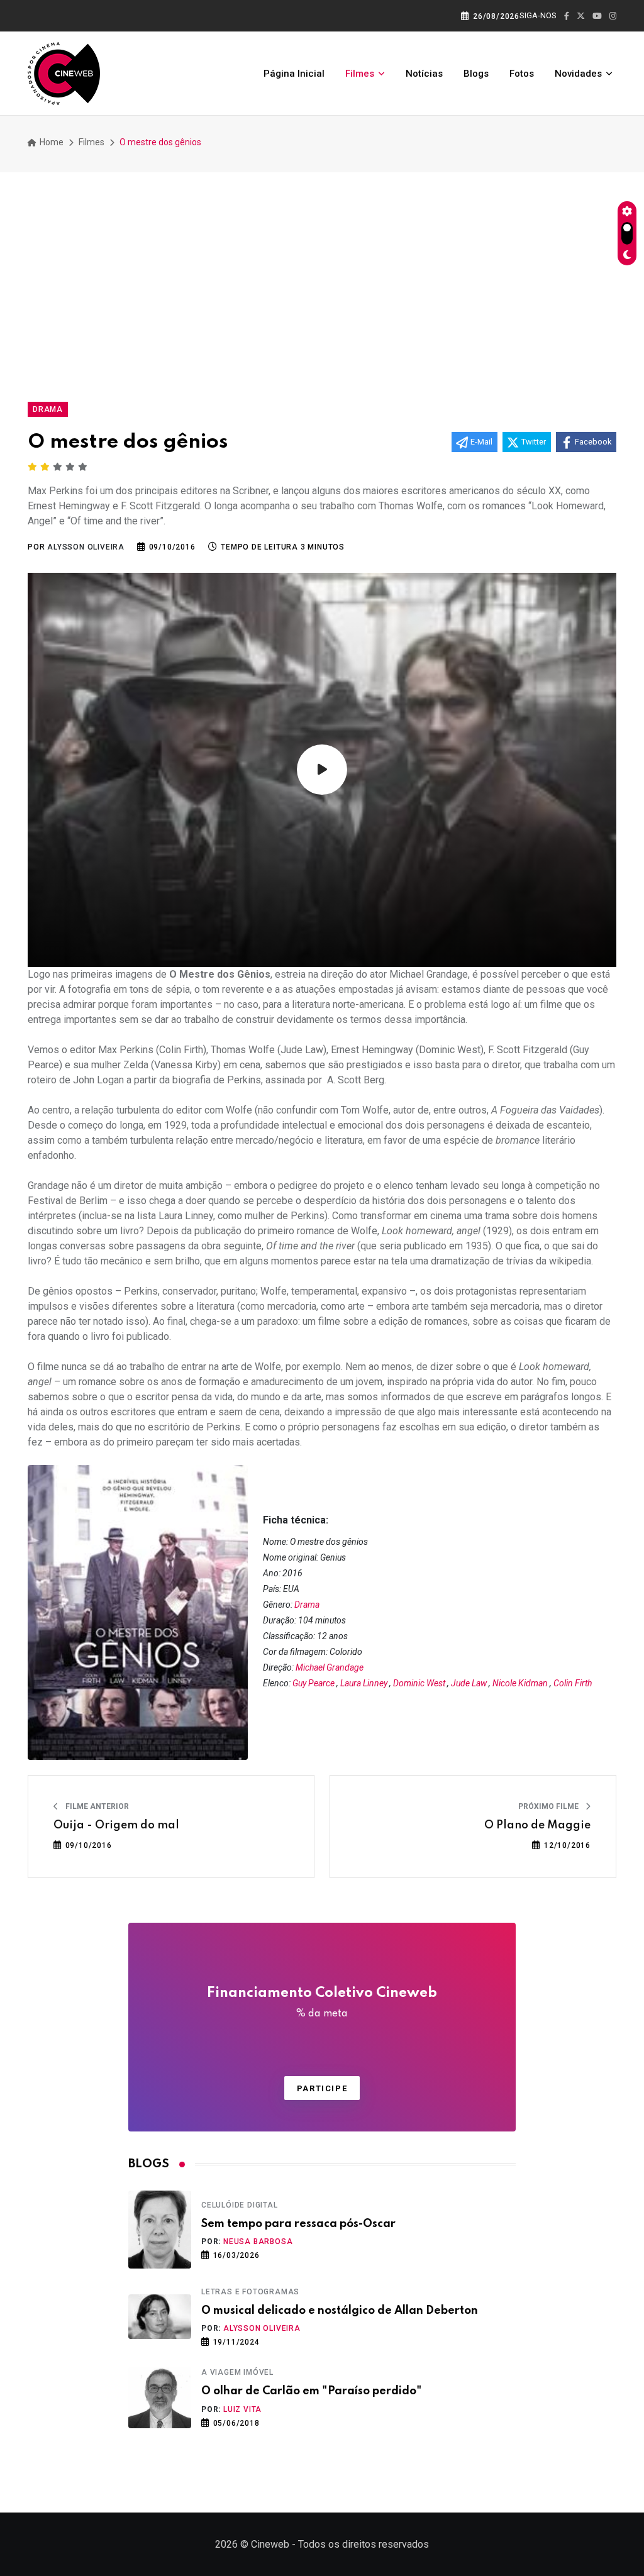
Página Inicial (294, 74)
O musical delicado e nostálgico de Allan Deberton (340, 2311)
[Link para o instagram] (613, 16)
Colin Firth (573, 1683)
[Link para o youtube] (597, 16)
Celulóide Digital (240, 2205)
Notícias (424, 74)
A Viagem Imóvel (237, 2372)
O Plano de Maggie (537, 1825)
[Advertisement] (322, 282)
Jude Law (469, 1683)
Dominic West (419, 1683)
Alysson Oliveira (262, 2328)
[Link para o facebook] (567, 16)
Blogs (476, 74)
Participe (322, 2088)
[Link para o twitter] (581, 16)
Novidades (578, 74)
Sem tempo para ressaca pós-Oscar (298, 2224)
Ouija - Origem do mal (116, 1825)
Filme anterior (96, 1806)
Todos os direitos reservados (364, 2544)
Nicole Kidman (520, 1683)
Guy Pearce (314, 1683)
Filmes (360, 74)
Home (51, 142)
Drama (307, 1605)
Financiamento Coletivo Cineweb (322, 2003)
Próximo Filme (549, 1806)
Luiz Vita (242, 2409)
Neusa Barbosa (258, 2242)
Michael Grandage (330, 1667)
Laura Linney (364, 1683)
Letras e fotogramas (250, 2292)
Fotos (522, 74)
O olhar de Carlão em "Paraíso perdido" (312, 2391)
